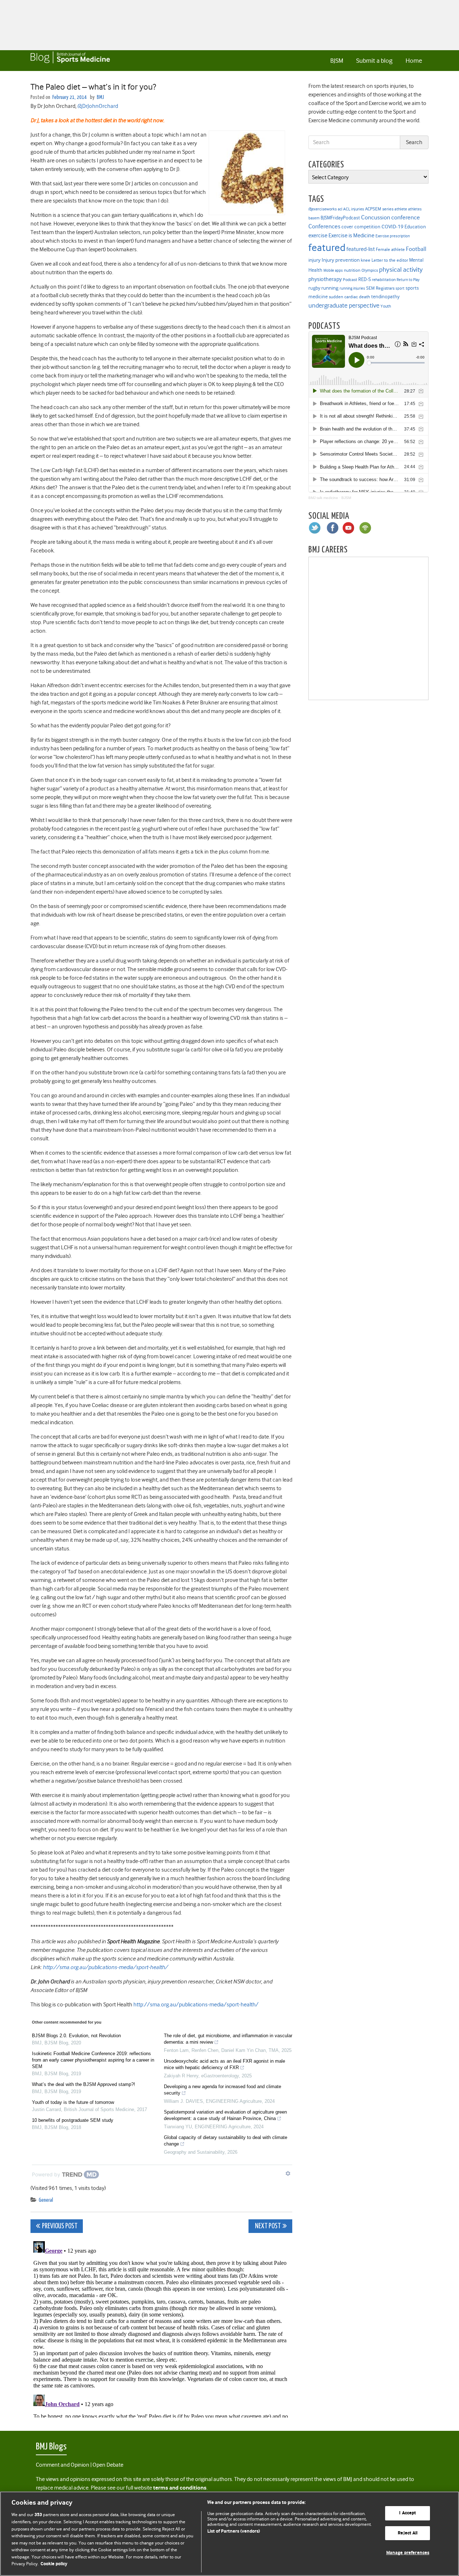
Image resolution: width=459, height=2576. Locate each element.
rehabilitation (384, 280)
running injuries (352, 288)
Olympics (370, 270)
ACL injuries (354, 209)
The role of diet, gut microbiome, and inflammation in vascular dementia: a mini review (228, 2039)
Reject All (408, 2533)
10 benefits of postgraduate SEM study (73, 2120)
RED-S (365, 279)
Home (414, 61)
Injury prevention (341, 260)
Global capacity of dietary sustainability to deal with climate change (226, 2141)
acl (340, 209)
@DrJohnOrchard (98, 106)
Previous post (60, 2226)
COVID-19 (392, 227)
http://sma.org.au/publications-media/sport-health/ (105, 1967)
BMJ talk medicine (323, 498)
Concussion (376, 217)
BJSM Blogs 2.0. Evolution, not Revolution (76, 2036)
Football (416, 249)
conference (406, 217)
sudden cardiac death (349, 297)
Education (415, 227)
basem (314, 218)
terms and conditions (180, 2488)
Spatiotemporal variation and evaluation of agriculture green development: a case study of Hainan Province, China (225, 2115)
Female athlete (390, 249)
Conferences (324, 226)
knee (366, 260)
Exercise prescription (393, 236)
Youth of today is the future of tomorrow (73, 2102)
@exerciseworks (323, 209)
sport (400, 288)
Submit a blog (374, 61)
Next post (267, 2226)
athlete (401, 209)
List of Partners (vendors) (234, 2531)
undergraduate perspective (344, 305)
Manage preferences (408, 2553)
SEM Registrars (380, 288)
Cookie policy (54, 2564)
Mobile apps (333, 270)
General (46, 2200)
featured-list (361, 249)
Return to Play (408, 280)
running (330, 288)
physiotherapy (325, 279)
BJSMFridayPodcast (340, 218)
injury (314, 260)
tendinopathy (385, 297)
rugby (314, 288)
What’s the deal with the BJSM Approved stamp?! (84, 2084)
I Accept (408, 2513)
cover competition (361, 227)
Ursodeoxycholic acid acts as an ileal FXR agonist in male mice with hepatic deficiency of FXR (224, 2064)
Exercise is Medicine (351, 235)
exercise (318, 236)
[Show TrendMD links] (288, 2173)
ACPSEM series (379, 209)
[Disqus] (161, 2328)
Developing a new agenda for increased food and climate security (223, 2090)
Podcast (350, 280)
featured (327, 248)
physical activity (401, 270)
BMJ (100, 97)
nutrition (352, 270)
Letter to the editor (390, 260)
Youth (386, 306)
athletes (415, 209)
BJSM (337, 61)
